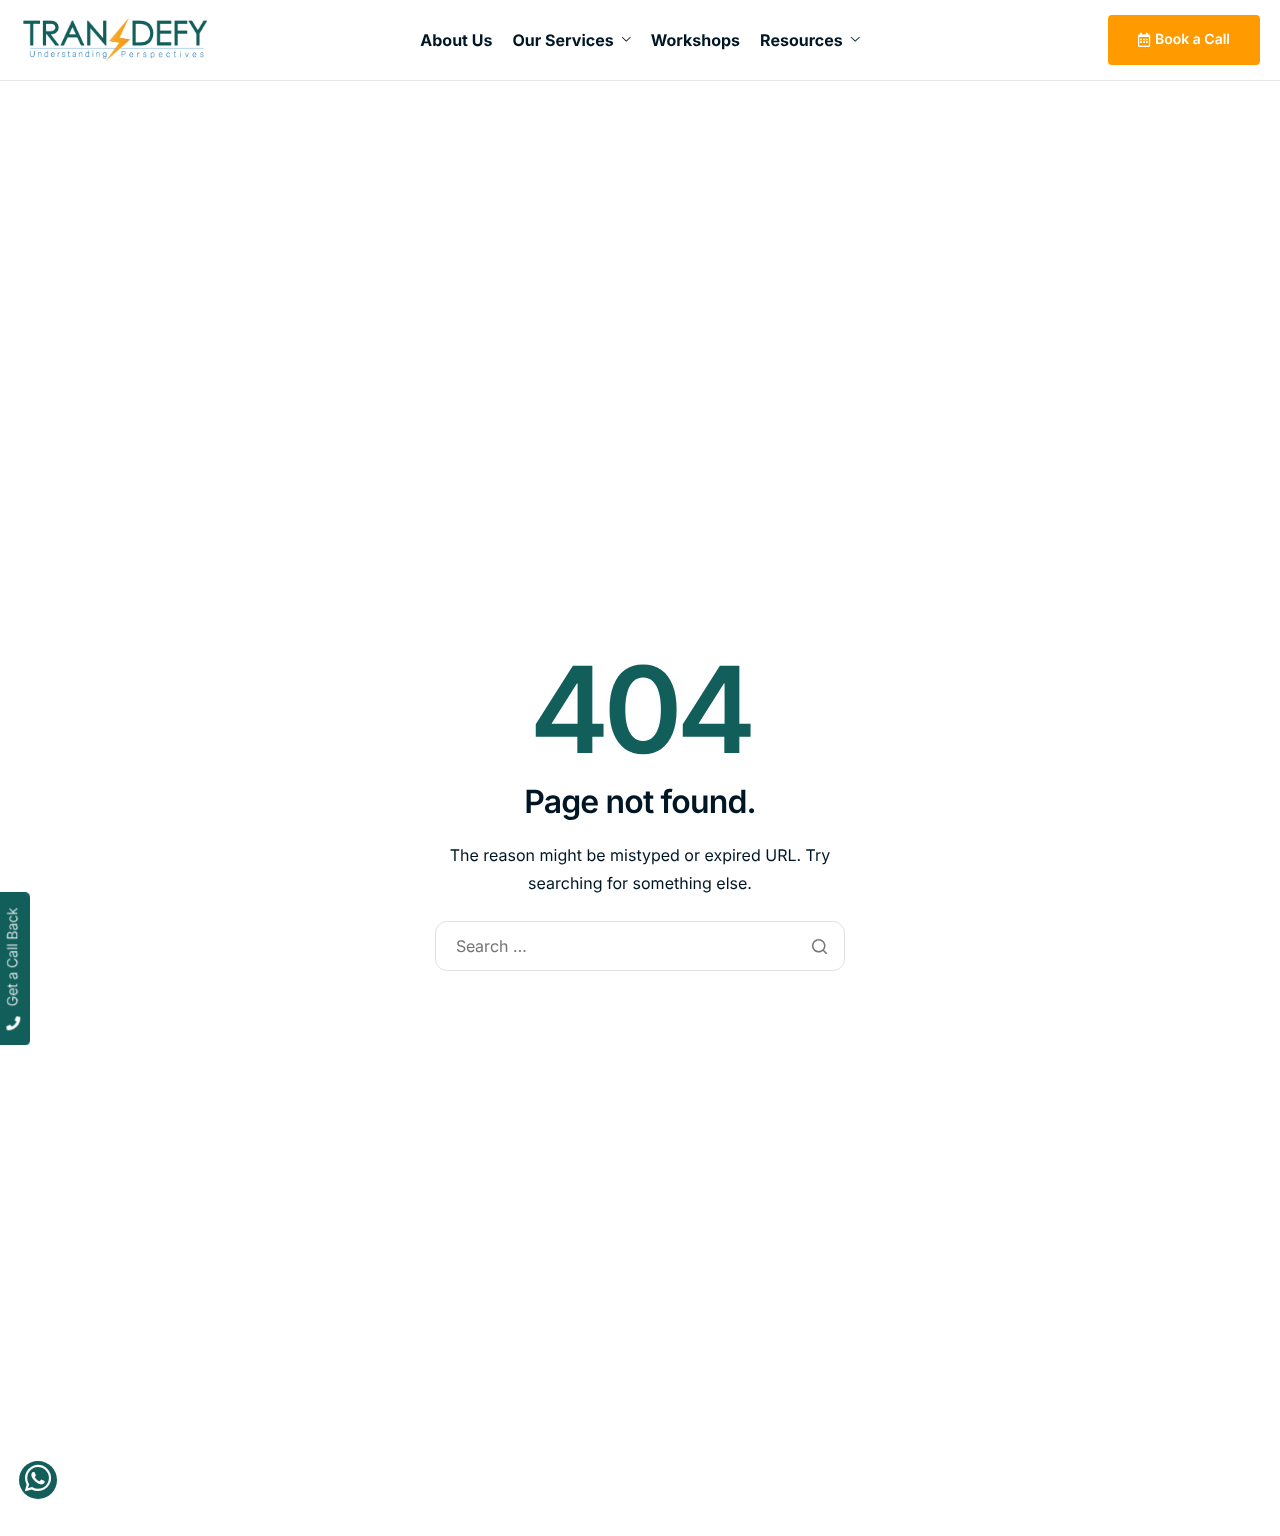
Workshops (695, 40)
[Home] (115, 39)
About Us (456, 40)
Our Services (562, 40)
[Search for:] (639, 947)
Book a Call (1192, 39)
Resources (801, 40)
